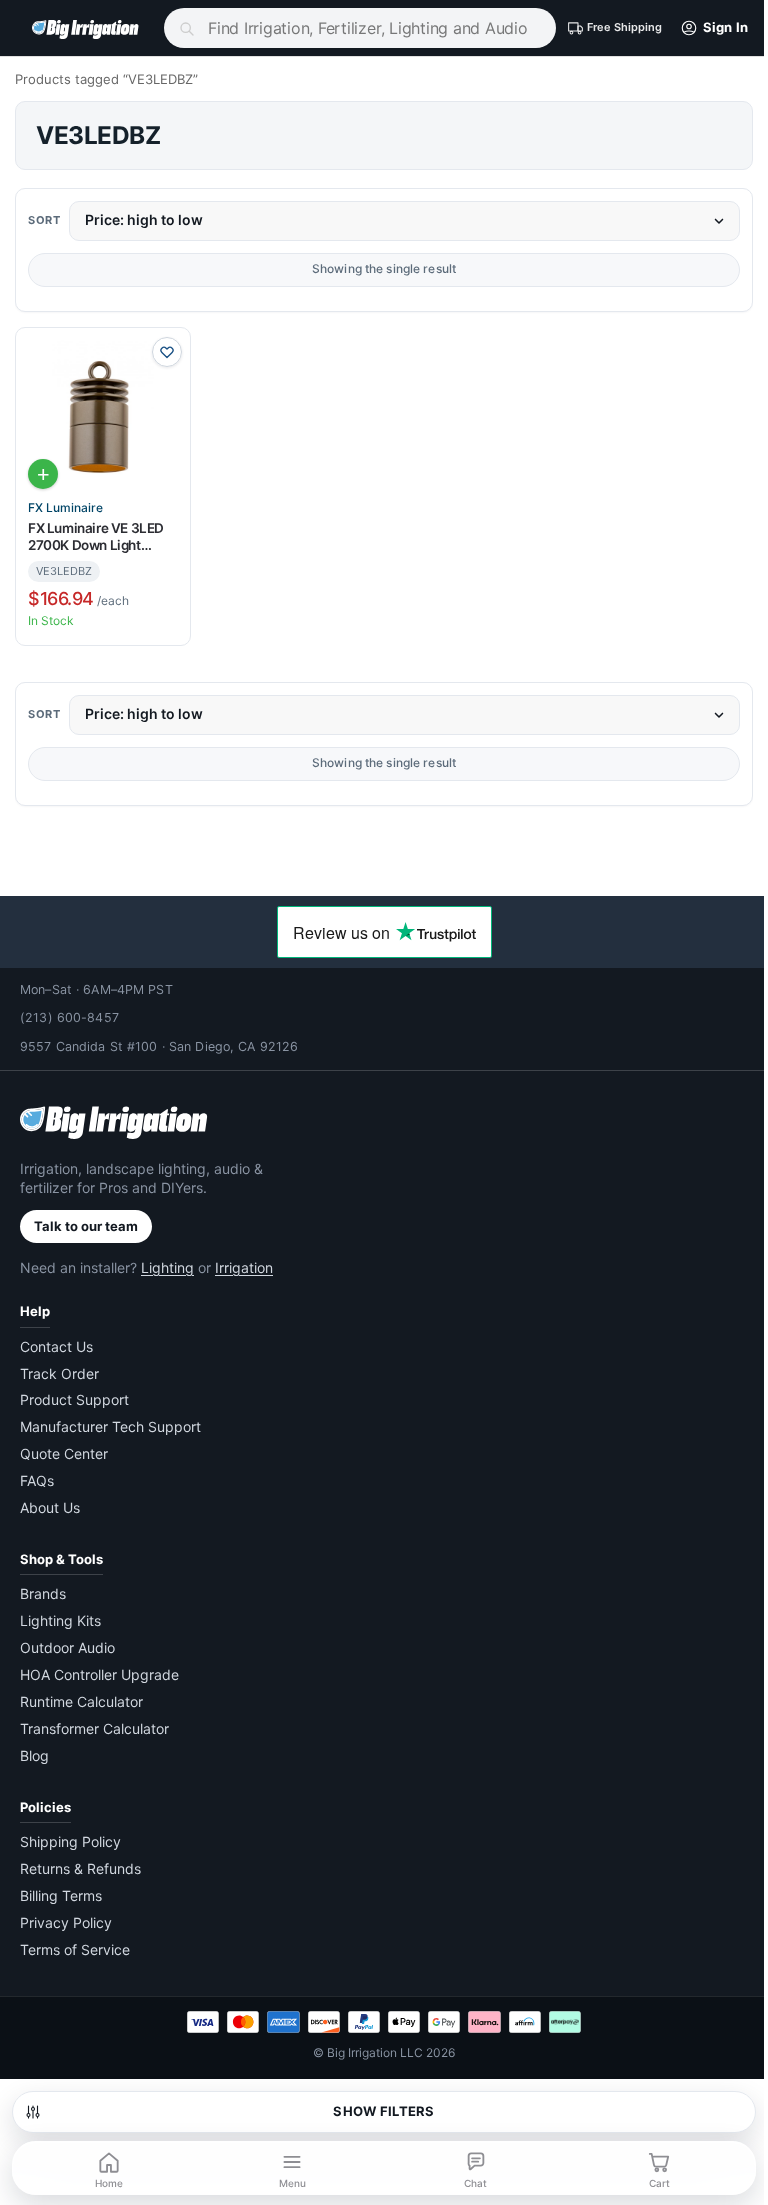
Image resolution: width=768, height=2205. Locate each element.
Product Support (74, 1399)
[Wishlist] (167, 352)
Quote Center (64, 1453)
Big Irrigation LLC (375, 2052)
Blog (34, 1755)
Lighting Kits (60, 1620)
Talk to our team (86, 1226)
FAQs (37, 1480)
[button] (710, 28)
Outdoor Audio (67, 1647)
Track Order (59, 1373)
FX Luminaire (65, 508)
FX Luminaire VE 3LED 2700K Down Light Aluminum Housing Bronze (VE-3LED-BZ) (96, 537)
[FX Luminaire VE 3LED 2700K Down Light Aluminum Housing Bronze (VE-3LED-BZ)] (103, 415)
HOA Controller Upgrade (99, 1674)
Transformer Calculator (94, 1728)
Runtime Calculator (81, 1701)
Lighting (167, 1267)
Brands (43, 1593)
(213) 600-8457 (69, 1017)
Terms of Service (75, 1949)
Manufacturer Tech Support (110, 1426)
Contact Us (56, 1346)
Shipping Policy (70, 1841)
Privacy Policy (66, 1922)
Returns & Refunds (80, 1868)
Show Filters (383, 2111)
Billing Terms (61, 1895)
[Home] (92, 28)
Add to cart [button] (43, 474)
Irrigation (244, 1267)
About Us (50, 1507)
